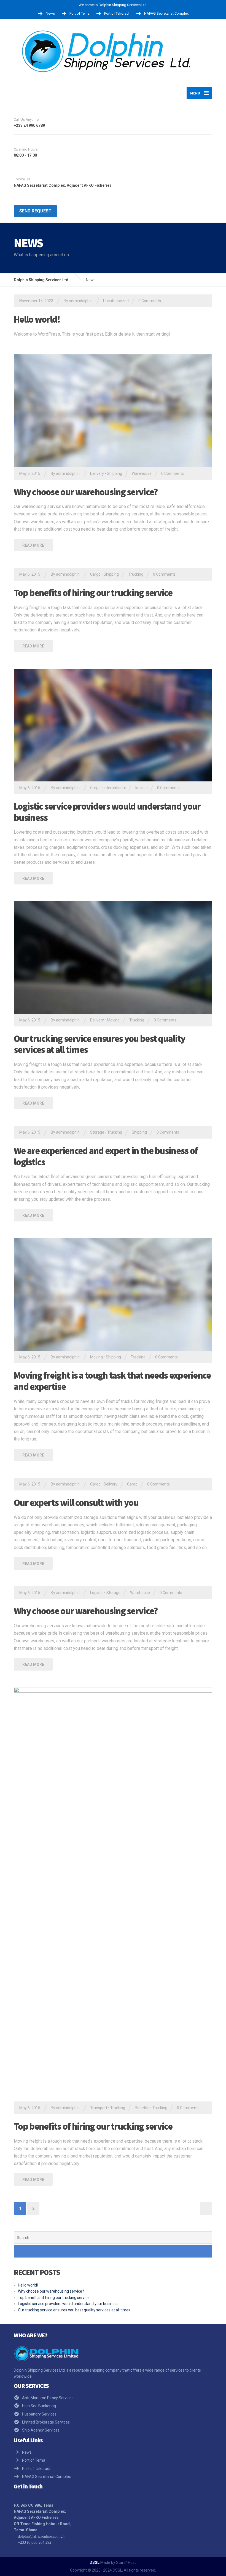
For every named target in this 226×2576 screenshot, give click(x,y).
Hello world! (37, 319)
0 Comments (150, 301)
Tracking (138, 1357)
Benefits (142, 2108)
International (115, 788)
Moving (113, 1020)
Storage (97, 1132)
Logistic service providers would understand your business (107, 812)
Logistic (97, 1593)
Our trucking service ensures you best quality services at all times (99, 1044)
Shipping (115, 473)
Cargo (95, 574)
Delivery (97, 473)
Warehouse (142, 473)
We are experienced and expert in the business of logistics (106, 1156)
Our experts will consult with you (76, 1503)
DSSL (95, 2562)
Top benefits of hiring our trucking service (93, 593)
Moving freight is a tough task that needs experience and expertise (112, 1381)
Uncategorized (116, 301)
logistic (141, 788)
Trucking (136, 574)
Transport (99, 2108)
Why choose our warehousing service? (86, 492)
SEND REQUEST (35, 211)
